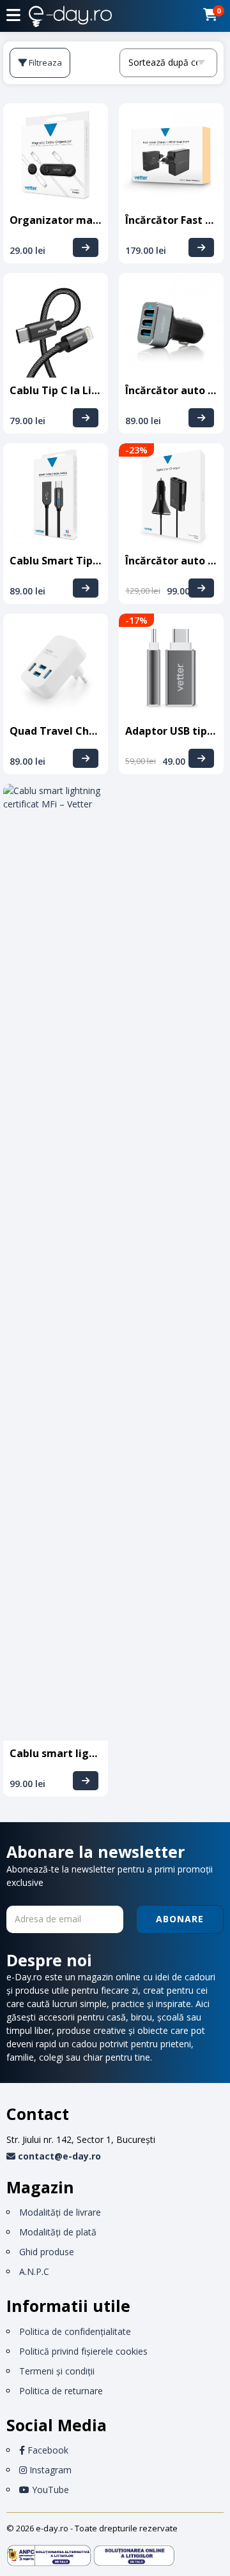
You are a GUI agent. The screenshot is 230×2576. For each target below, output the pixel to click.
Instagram (49, 2470)
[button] (13, 15)
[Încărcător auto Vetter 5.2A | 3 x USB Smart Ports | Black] (201, 418)
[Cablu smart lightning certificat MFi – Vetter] (86, 1781)
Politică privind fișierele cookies (83, 2351)
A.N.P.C (34, 2271)
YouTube (49, 2490)
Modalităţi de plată (58, 2232)
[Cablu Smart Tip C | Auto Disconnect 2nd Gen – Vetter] (86, 588)
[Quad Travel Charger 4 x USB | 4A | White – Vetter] (86, 758)
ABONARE (180, 1919)
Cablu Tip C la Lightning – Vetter (94, 390)
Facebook (47, 2450)
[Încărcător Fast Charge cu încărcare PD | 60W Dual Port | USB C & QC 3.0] (201, 247)
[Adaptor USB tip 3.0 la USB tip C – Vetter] (201, 758)
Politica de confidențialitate (75, 2331)
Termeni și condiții (57, 2371)
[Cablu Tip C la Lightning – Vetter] (86, 418)
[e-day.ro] (70, 18)
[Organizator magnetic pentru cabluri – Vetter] (86, 247)
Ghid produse (47, 2252)
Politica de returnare (61, 2391)
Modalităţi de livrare (60, 2212)
